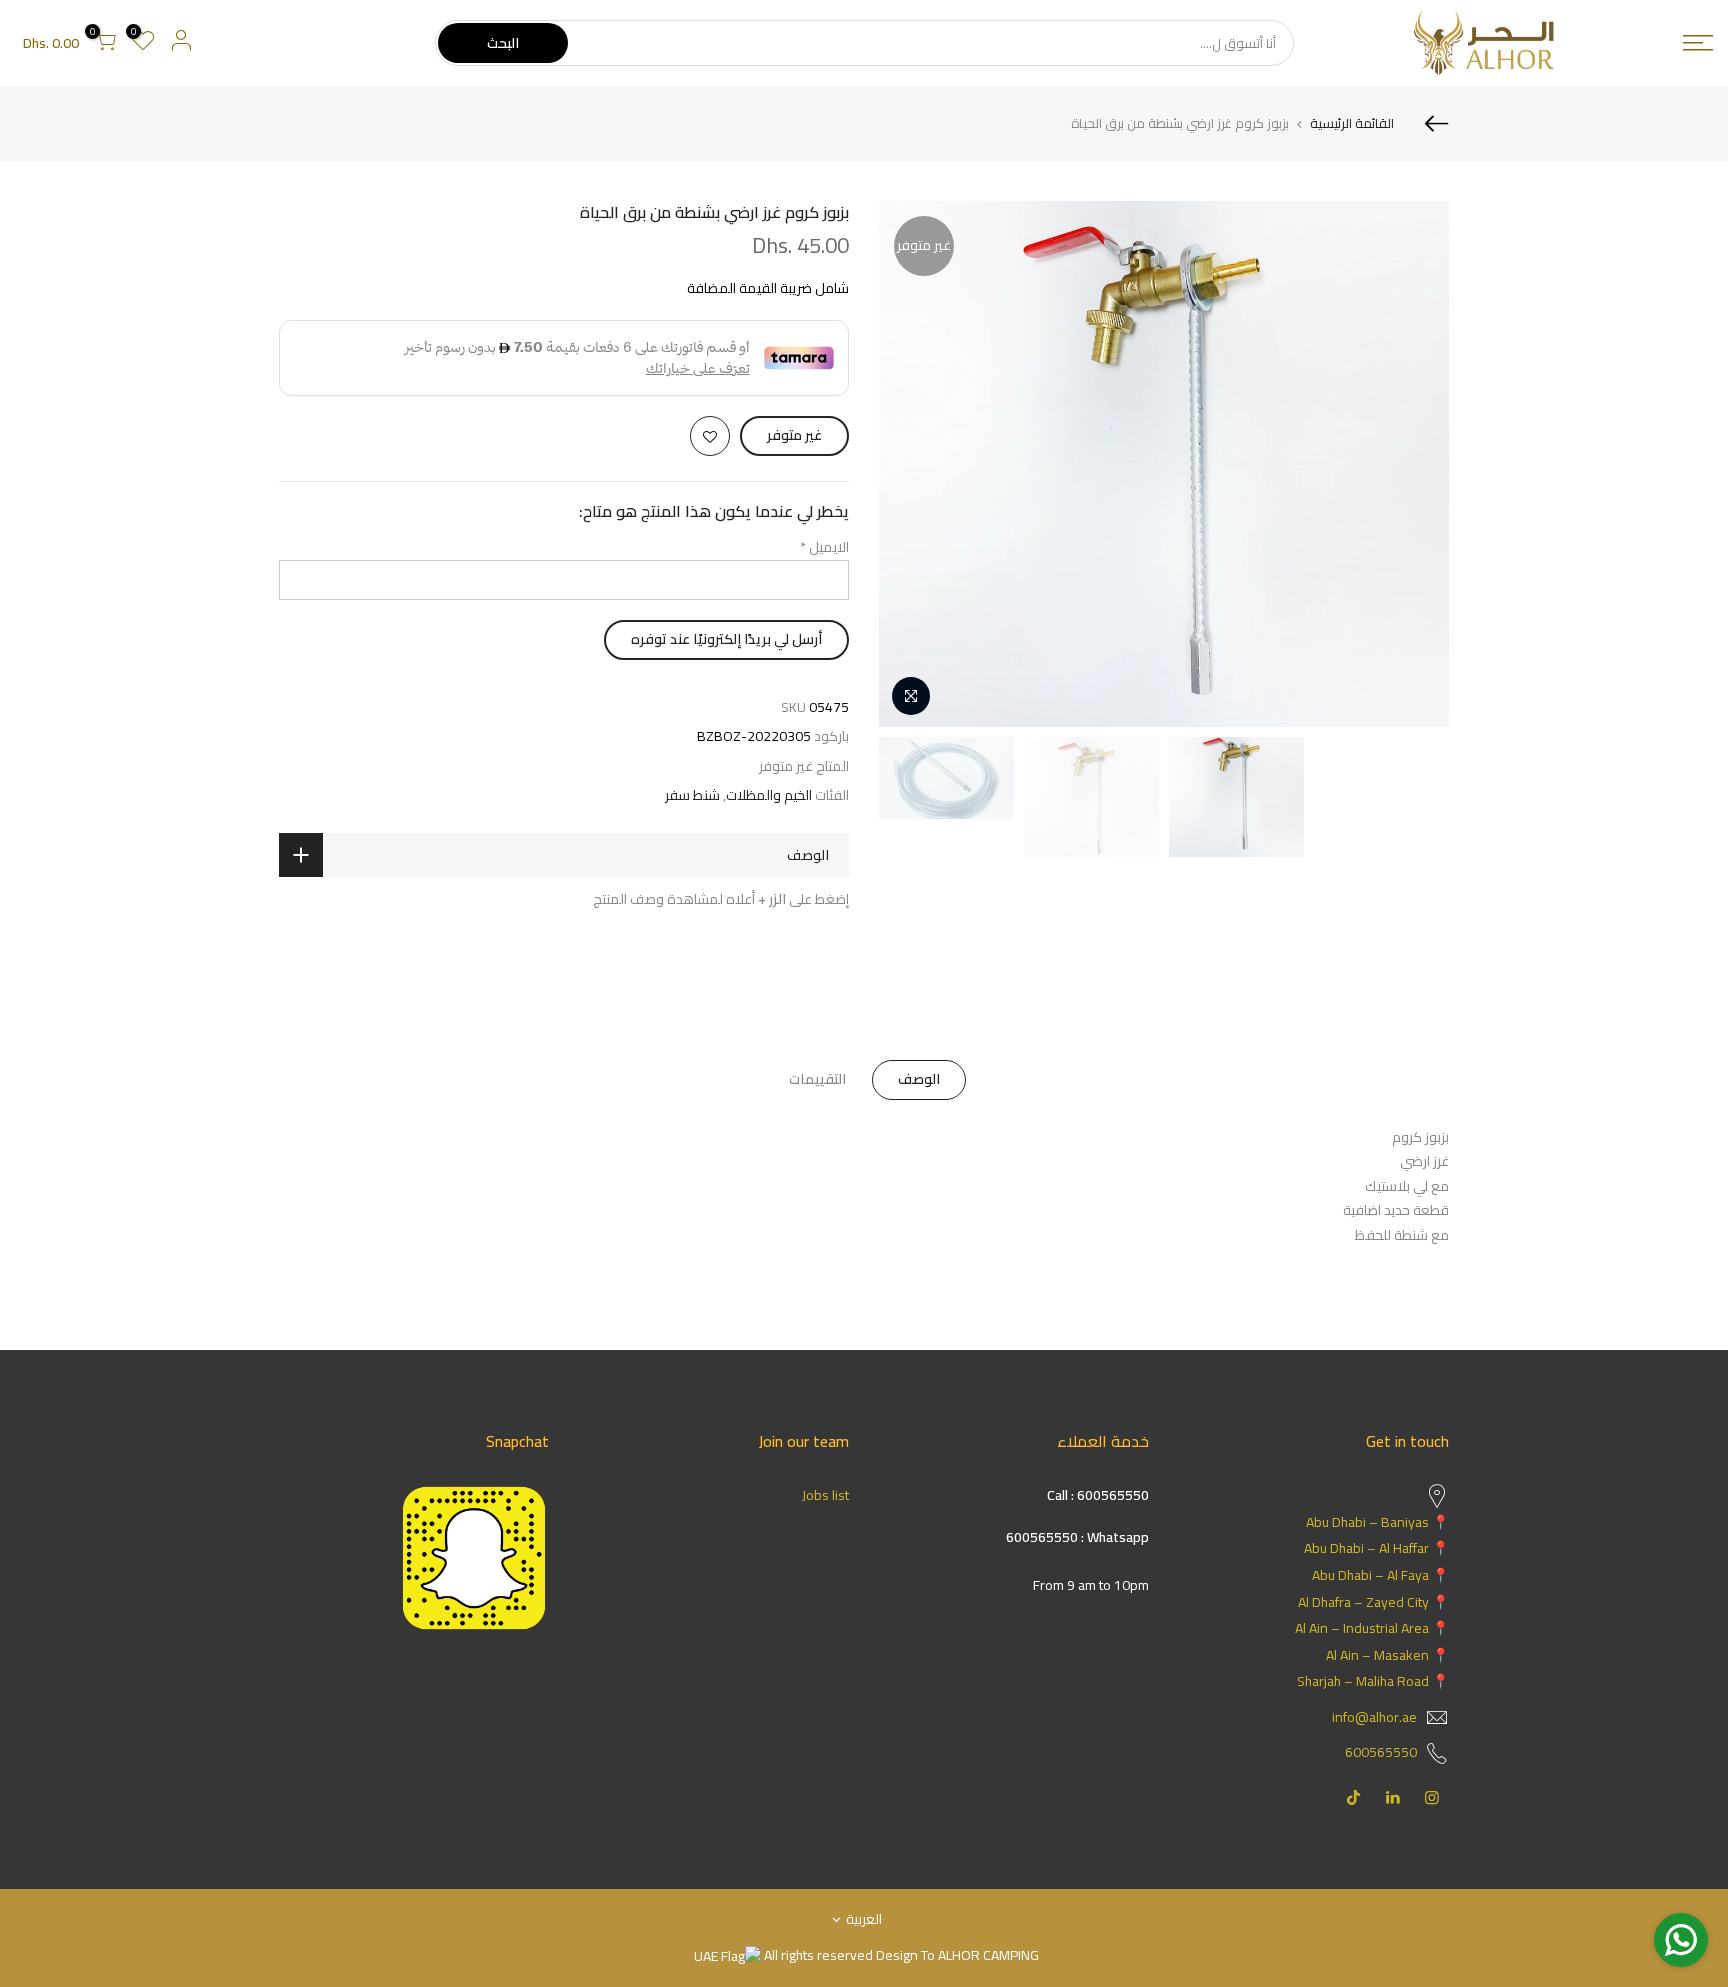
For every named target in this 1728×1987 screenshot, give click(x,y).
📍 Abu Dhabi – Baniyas (1377, 1522)
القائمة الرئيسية (1352, 123)
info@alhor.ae (1374, 1717)
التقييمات (817, 1079)
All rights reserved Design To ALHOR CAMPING (900, 1955)
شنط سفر (692, 795)
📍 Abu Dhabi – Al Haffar (1376, 1548)
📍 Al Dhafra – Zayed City (1373, 1602)
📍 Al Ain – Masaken (1387, 1655)
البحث (503, 43)
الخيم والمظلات (769, 795)
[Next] (914, 464)
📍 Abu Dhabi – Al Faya (1380, 1575)
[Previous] (1414, 464)
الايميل (824, 547)
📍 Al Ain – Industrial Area (1372, 1628)
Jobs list (825, 1495)
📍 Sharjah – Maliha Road (1373, 1681)
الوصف (919, 1079)
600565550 (1381, 1752)
